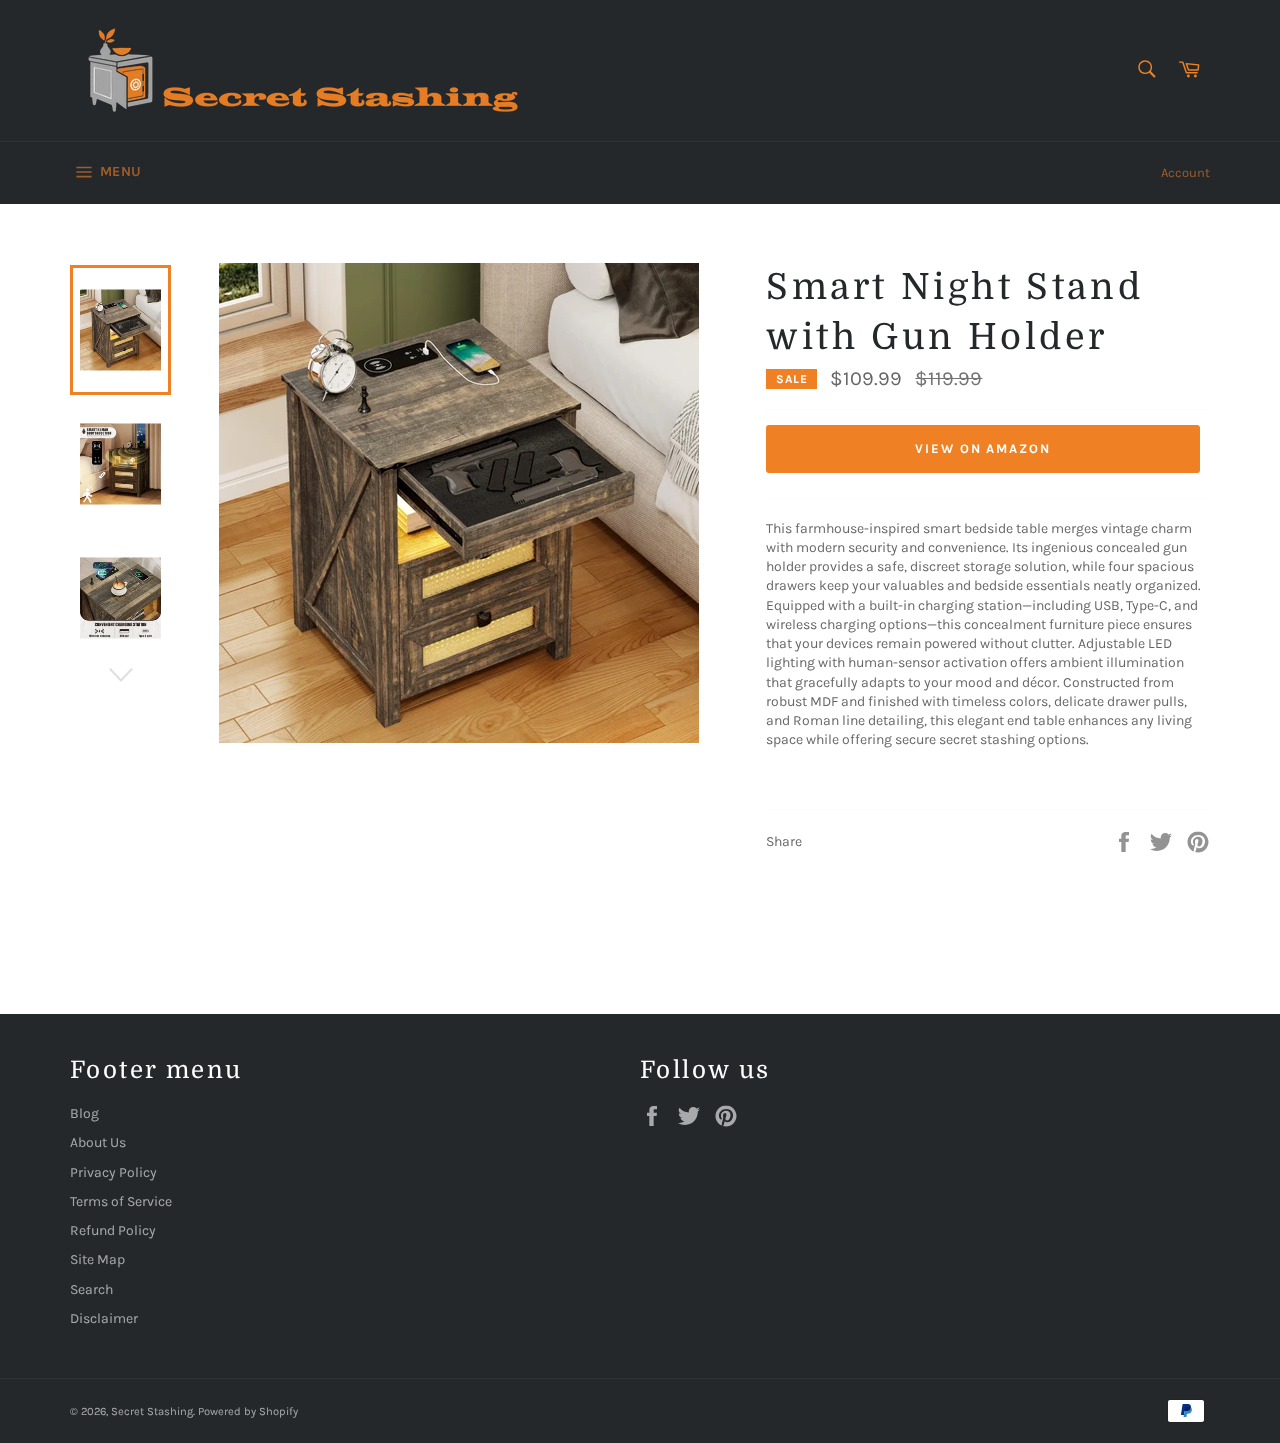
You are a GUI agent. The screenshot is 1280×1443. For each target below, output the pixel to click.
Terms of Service (121, 1201)
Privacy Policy (113, 1172)
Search (91, 1289)
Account (1185, 172)
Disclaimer (104, 1318)
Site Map (97, 1259)
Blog (84, 1113)
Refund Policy (113, 1230)
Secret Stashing (152, 1411)
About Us (98, 1142)
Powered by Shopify (248, 1411)
